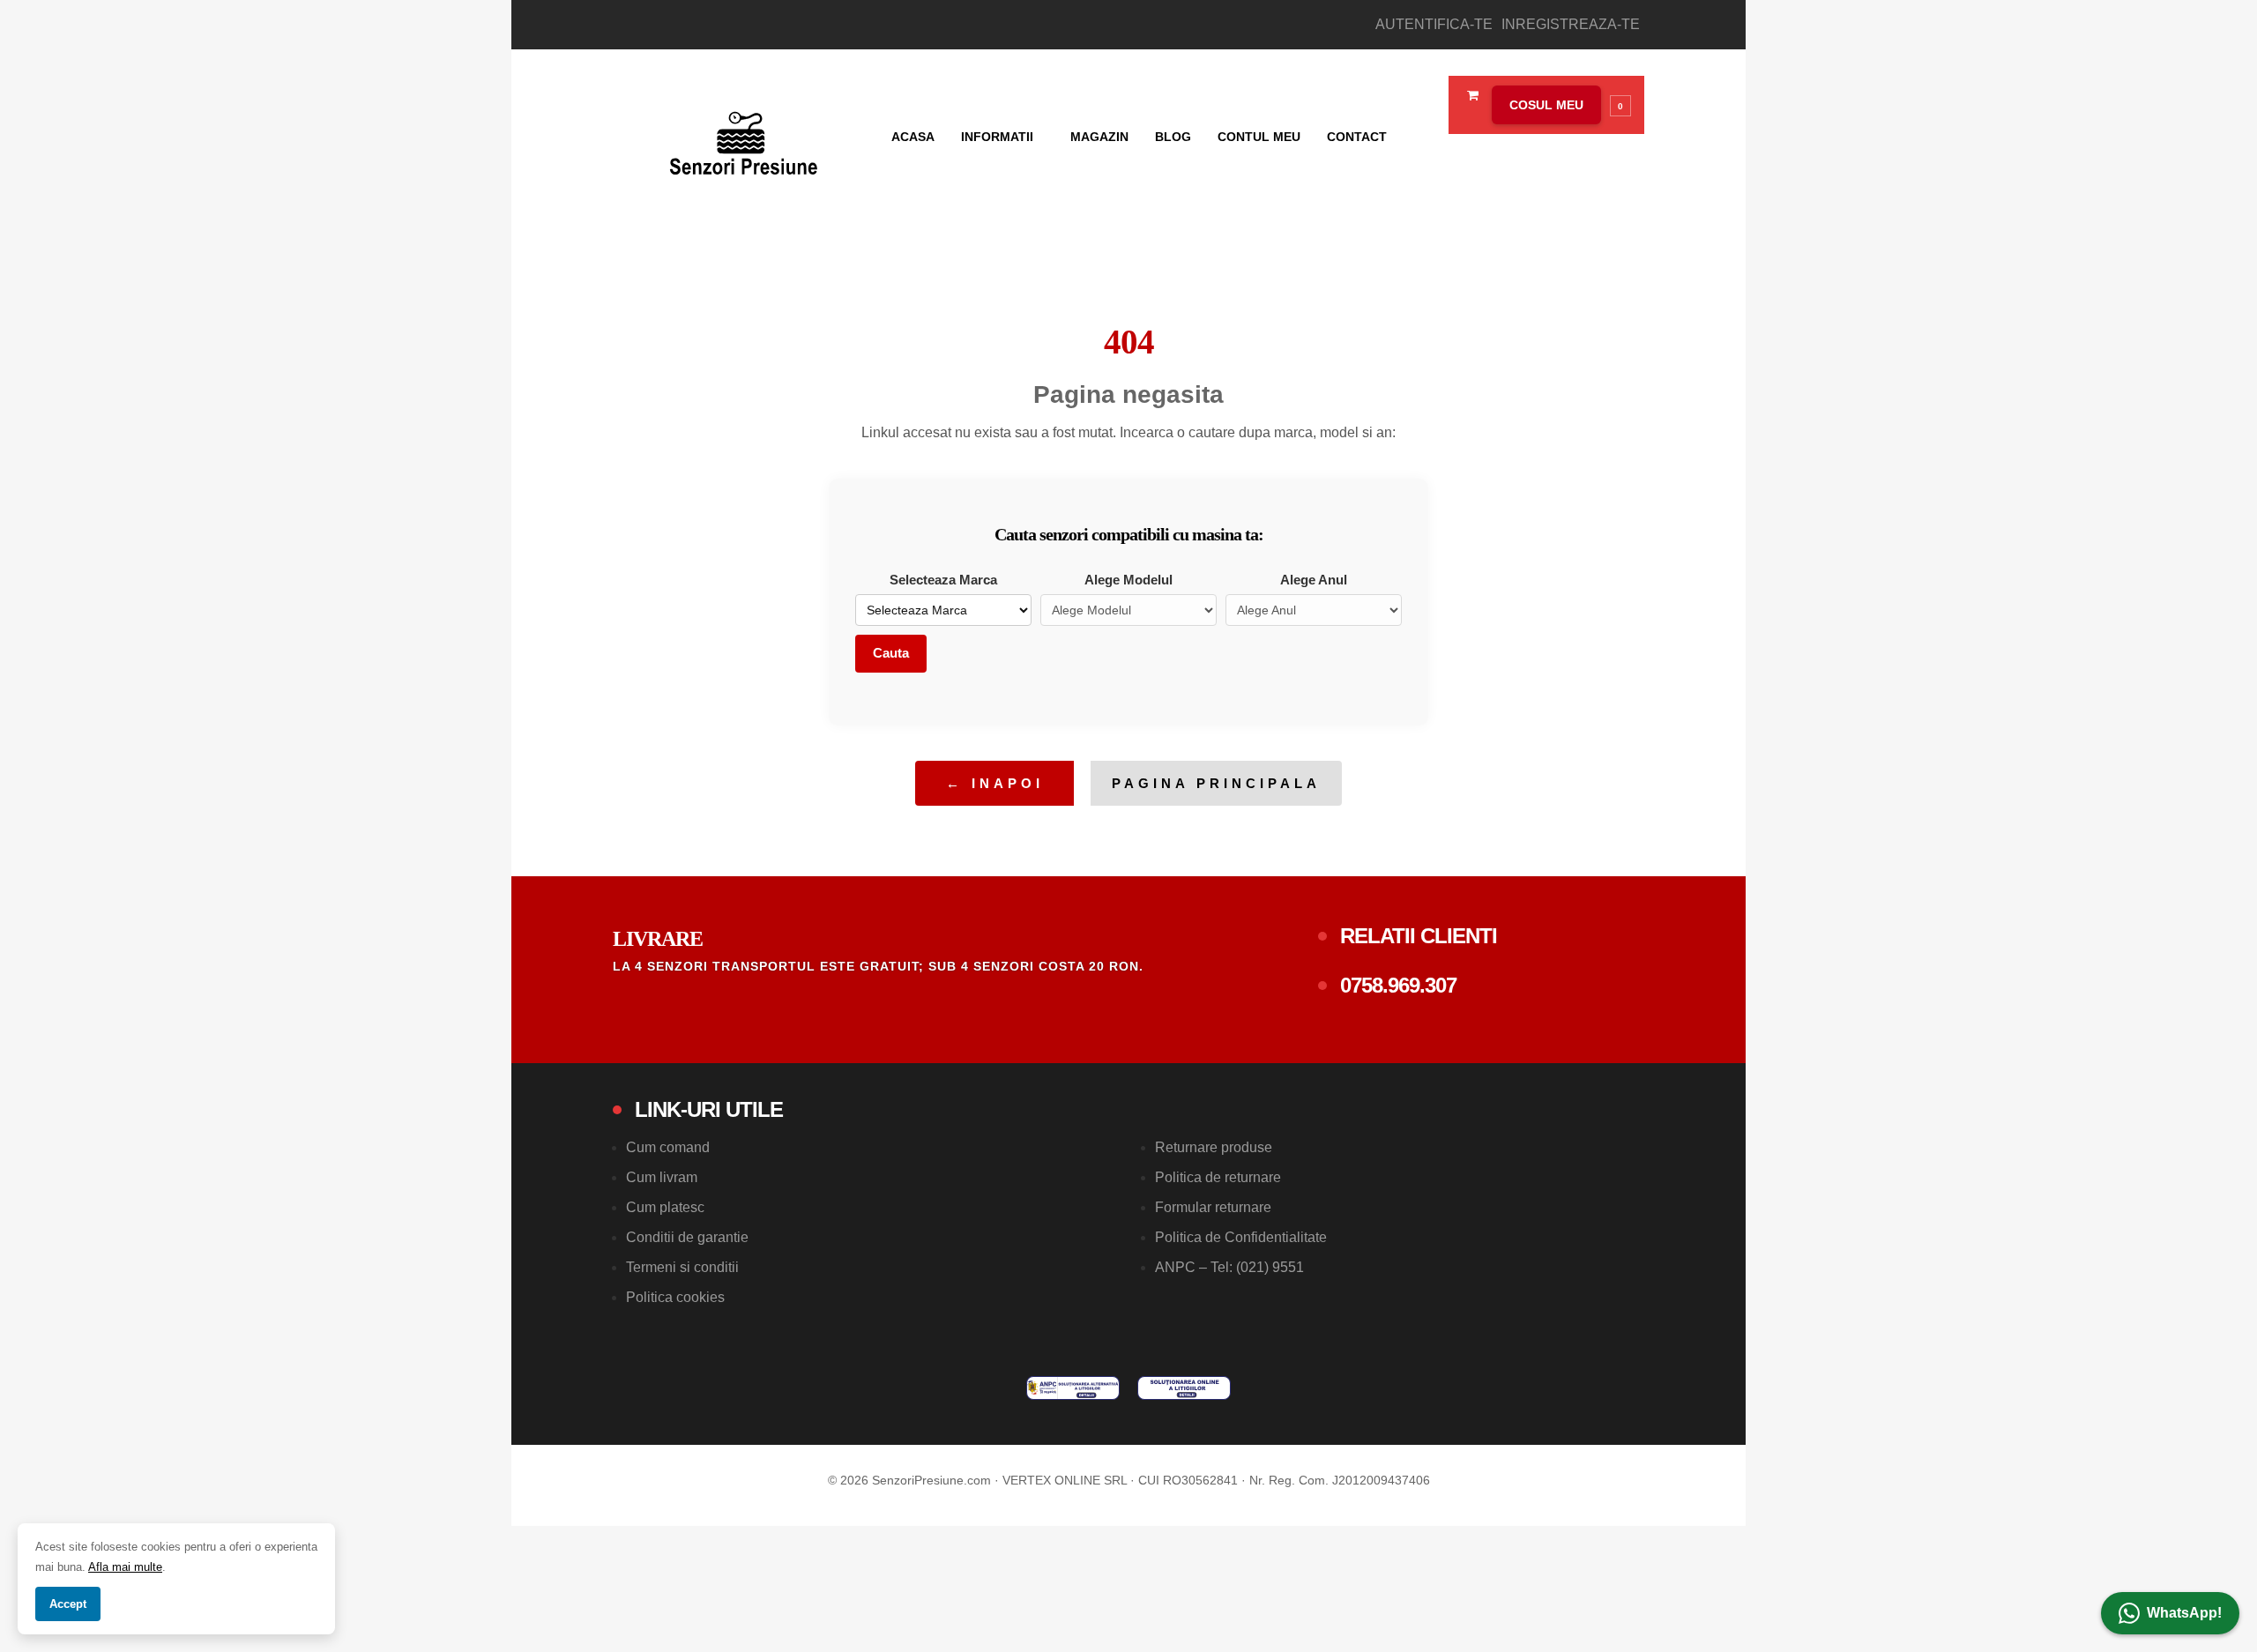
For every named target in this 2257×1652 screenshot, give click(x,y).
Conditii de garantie (687, 1237)
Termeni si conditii (682, 1267)
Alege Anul (1314, 580)
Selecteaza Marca (943, 580)
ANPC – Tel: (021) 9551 (1229, 1267)
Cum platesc (665, 1207)
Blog (1173, 137)
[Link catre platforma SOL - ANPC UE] (1184, 1388)
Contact (1357, 137)
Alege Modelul (1128, 580)
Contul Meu (1259, 137)
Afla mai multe (125, 1567)
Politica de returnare (1218, 1177)
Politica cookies (675, 1297)
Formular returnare (1213, 1207)
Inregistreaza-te (1571, 24)
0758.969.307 (1398, 985)
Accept (68, 1604)
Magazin (1099, 137)
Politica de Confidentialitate (1241, 1237)
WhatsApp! (2184, 1613)
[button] (1557, 105)
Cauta (891, 653)
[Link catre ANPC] (1073, 1388)
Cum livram (662, 1177)
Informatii (999, 137)
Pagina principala (1216, 783)
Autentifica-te (1434, 24)
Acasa (913, 137)
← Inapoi (995, 783)
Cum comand (668, 1147)
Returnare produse (1214, 1147)
